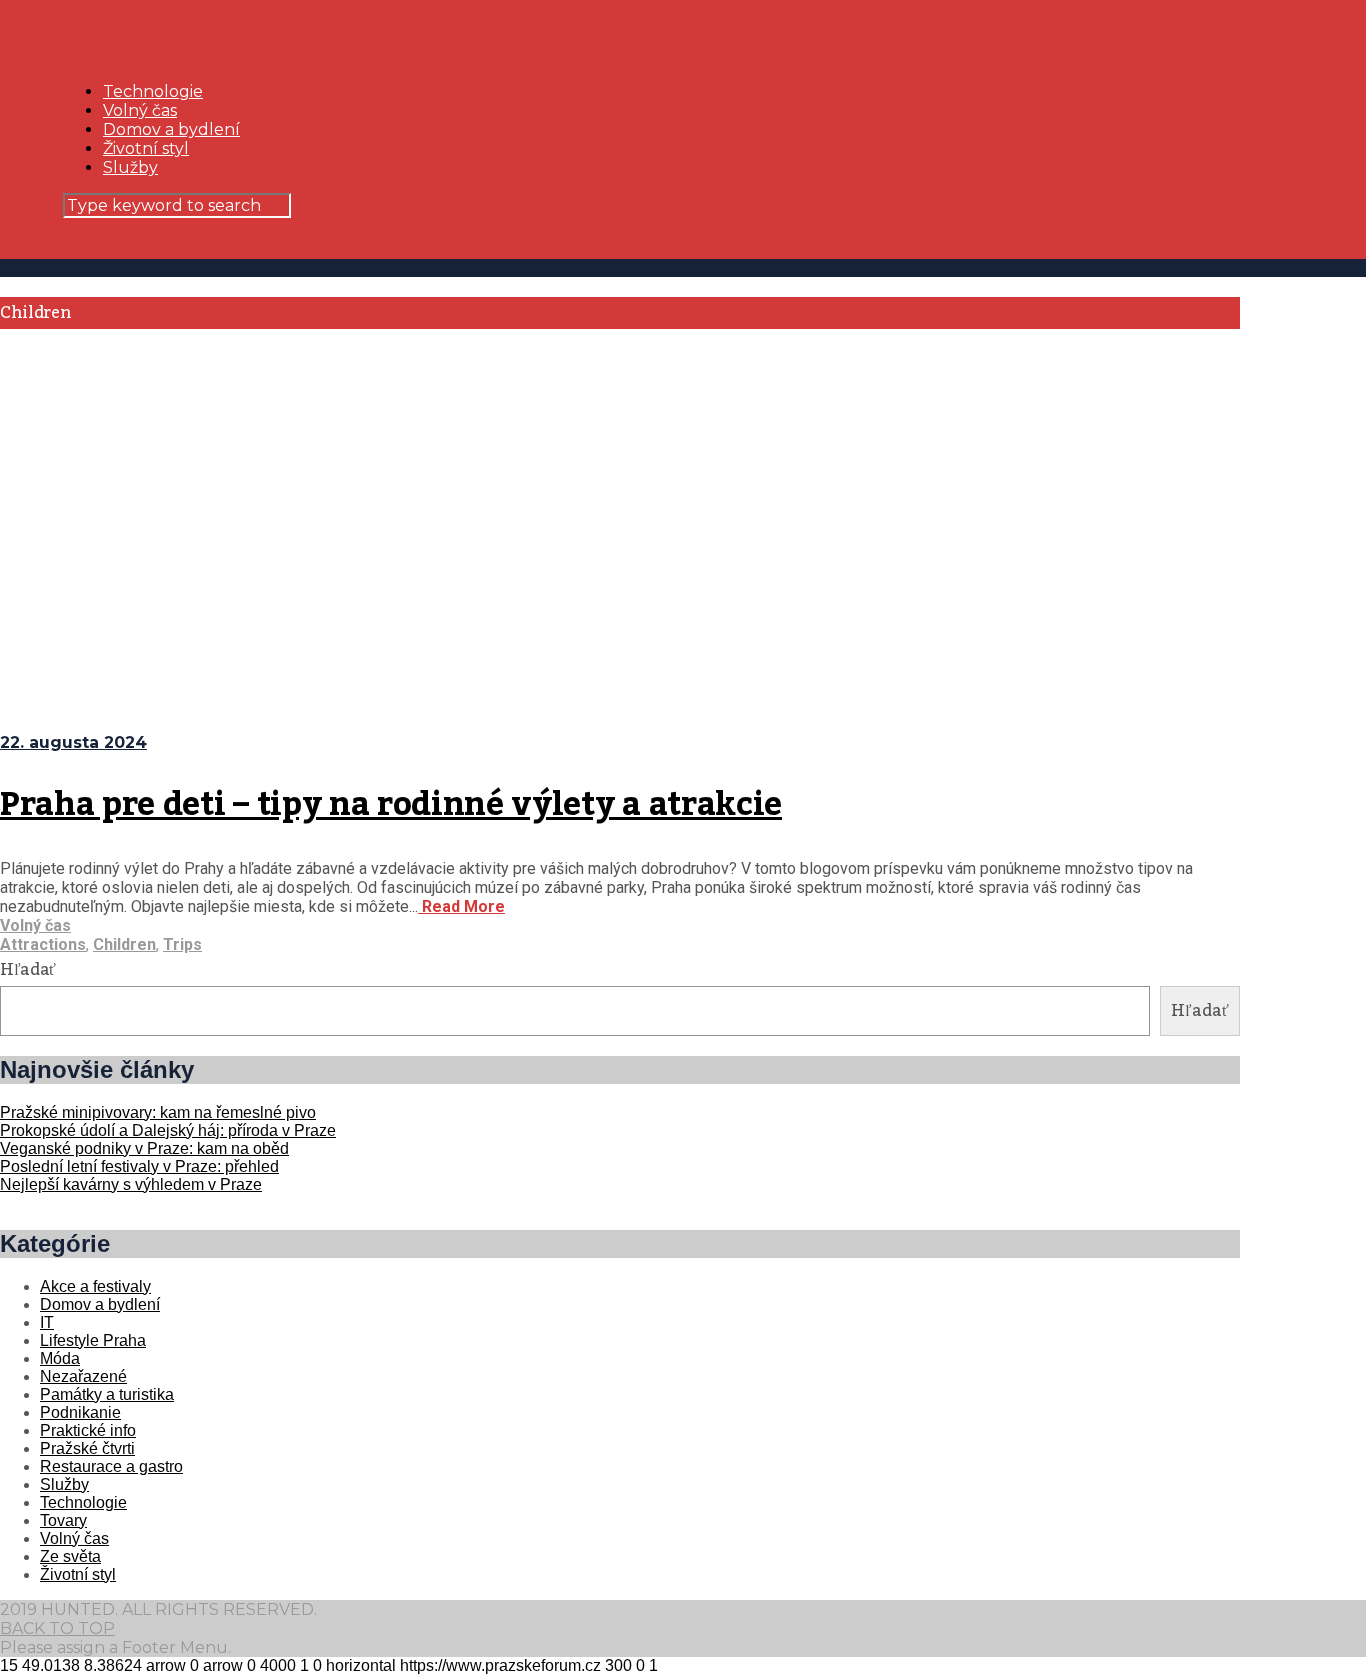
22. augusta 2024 (73, 742)
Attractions (43, 944)
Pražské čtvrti (87, 1448)
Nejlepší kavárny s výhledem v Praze (131, 1184)
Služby (130, 167)
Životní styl (146, 148)
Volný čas (140, 110)
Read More (461, 906)
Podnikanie (80, 1412)
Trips (182, 944)
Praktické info (88, 1430)
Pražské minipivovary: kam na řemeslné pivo (158, 1112)
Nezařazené (83, 1376)
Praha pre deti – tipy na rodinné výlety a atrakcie (391, 805)
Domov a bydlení (171, 129)
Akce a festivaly (95, 1286)
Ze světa (70, 1556)
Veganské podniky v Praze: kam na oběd (144, 1148)
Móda (60, 1358)
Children (124, 944)
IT (47, 1322)
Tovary (63, 1520)
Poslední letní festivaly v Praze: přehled (139, 1166)
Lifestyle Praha (93, 1340)
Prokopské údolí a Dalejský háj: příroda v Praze (168, 1130)
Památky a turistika (107, 1394)
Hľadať (28, 970)
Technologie (153, 91)
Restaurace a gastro (111, 1466)
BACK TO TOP (57, 1628)
